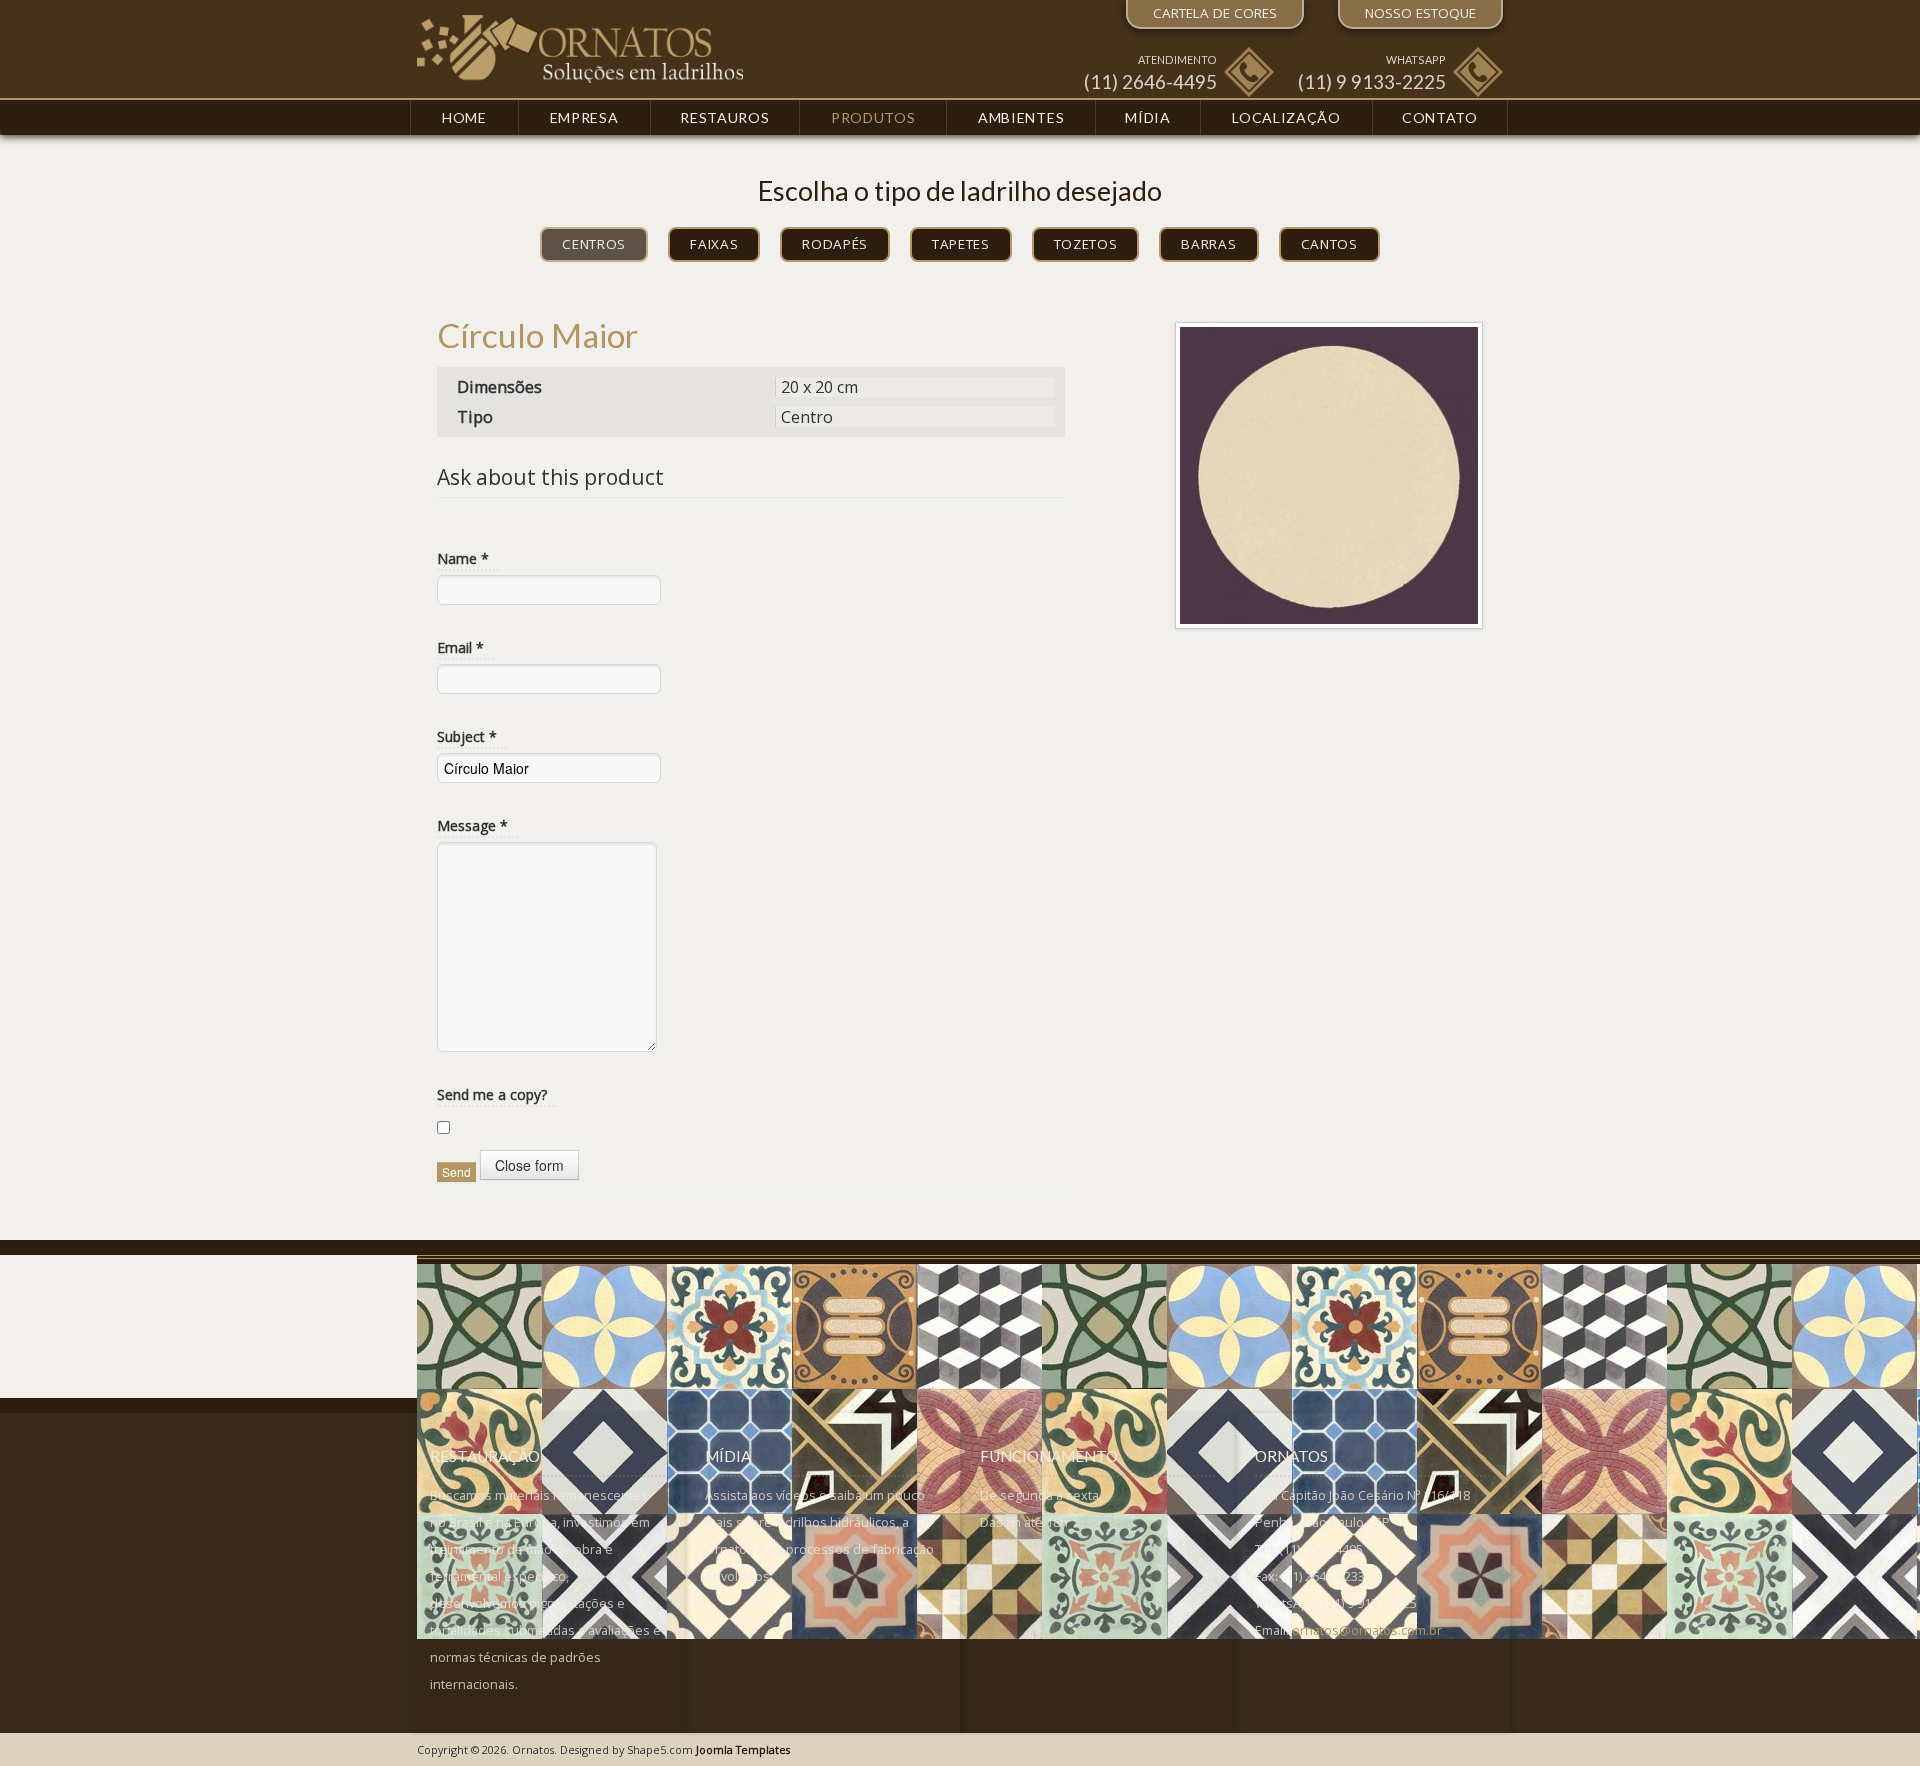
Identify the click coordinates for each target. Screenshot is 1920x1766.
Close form (529, 1165)
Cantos (1329, 244)
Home (464, 117)
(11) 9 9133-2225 (1372, 81)
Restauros (724, 117)
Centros (594, 244)
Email (460, 647)
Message (472, 825)
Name (463, 558)
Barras (1208, 244)
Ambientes (1021, 117)
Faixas (714, 244)
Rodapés (835, 244)
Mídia (1148, 117)
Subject (467, 736)
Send (456, 1171)
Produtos (873, 117)
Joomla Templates (743, 1749)
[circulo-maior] (1329, 474)
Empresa (584, 117)
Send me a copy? (492, 1094)
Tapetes (961, 244)
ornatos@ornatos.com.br (1367, 1630)
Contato (1440, 117)
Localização (1286, 117)
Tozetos (1086, 244)
